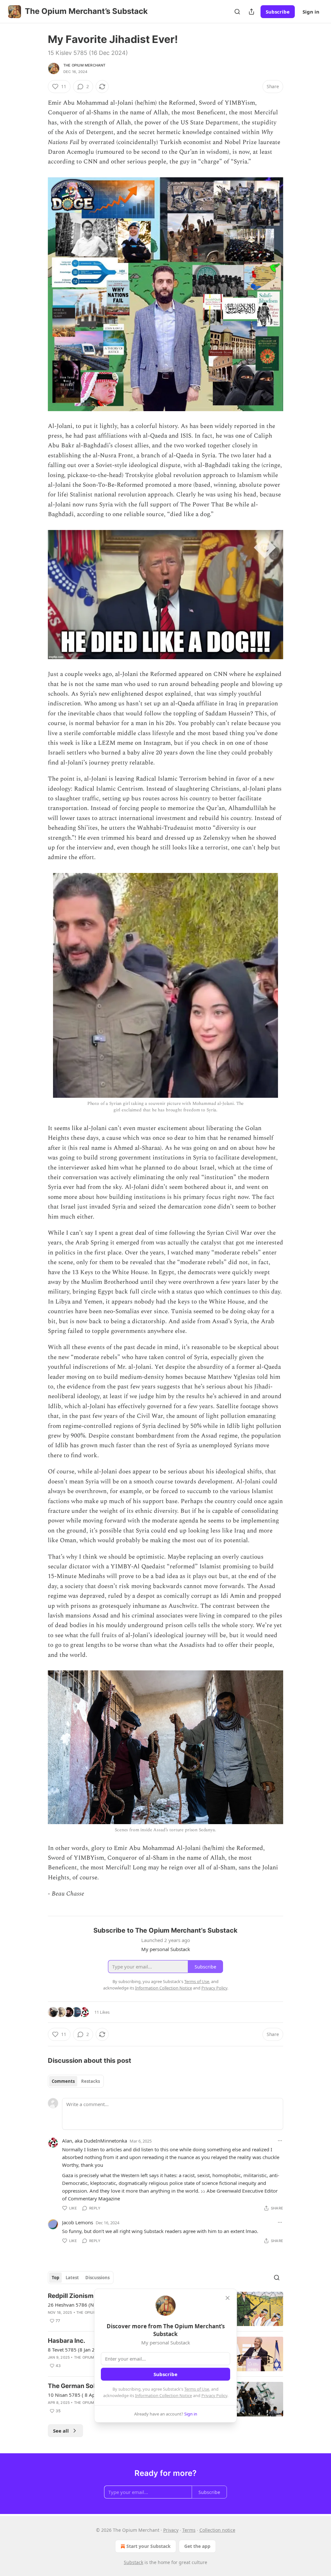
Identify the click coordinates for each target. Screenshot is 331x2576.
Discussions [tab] (97, 2278)
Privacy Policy (214, 2395)
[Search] (237, 12)
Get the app (197, 2546)
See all (61, 2431)
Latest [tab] (72, 2278)
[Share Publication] (251, 12)
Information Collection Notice (164, 2395)
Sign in (311, 12)
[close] (228, 2298)
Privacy (171, 2530)
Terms (189, 2530)
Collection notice (217, 2530)
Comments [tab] (63, 2081)
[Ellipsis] (280, 2141)
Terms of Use (197, 2389)
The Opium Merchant (85, 65)
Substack (133, 2562)
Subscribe (278, 12)
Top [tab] (55, 2278)
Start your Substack (149, 2546)
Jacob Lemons (78, 2222)
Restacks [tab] (91, 2081)
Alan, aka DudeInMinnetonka (95, 2141)
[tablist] (76, 2081)
